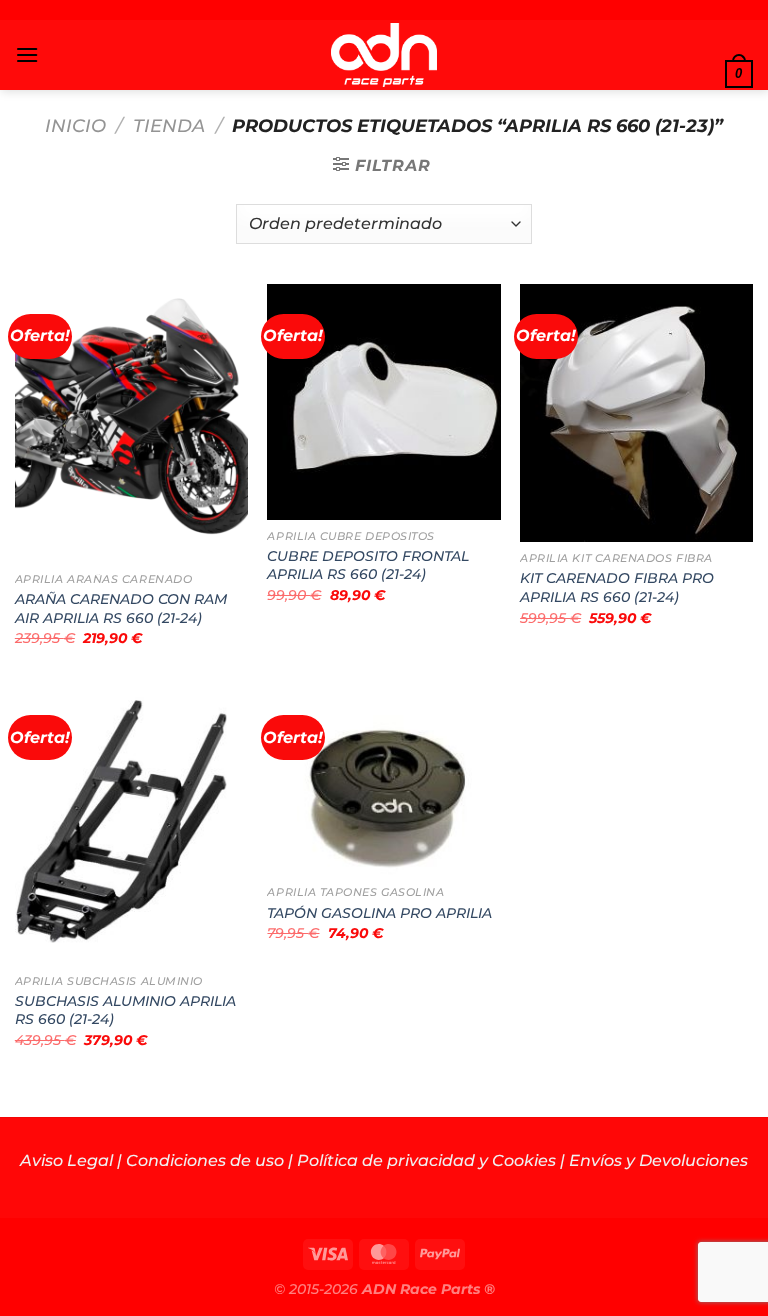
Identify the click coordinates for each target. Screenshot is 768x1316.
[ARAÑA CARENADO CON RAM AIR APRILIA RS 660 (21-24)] (131, 423)
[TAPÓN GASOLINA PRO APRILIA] (383, 780)
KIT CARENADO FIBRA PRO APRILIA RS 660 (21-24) (617, 587)
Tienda (169, 125)
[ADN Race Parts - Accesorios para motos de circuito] (384, 55)
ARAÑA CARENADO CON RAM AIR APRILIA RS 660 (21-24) (121, 608)
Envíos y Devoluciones (658, 1160)
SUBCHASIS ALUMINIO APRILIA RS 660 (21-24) (125, 1010)
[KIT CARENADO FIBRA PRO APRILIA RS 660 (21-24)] (636, 413)
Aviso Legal (66, 1160)
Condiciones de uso (205, 1160)
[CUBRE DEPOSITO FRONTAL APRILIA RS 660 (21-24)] (383, 402)
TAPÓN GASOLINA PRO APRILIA (379, 913)
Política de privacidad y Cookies (426, 1160)
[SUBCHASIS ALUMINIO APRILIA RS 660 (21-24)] (131, 824)
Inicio (75, 125)
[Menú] (27, 54)
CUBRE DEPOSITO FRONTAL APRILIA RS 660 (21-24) (368, 565)
